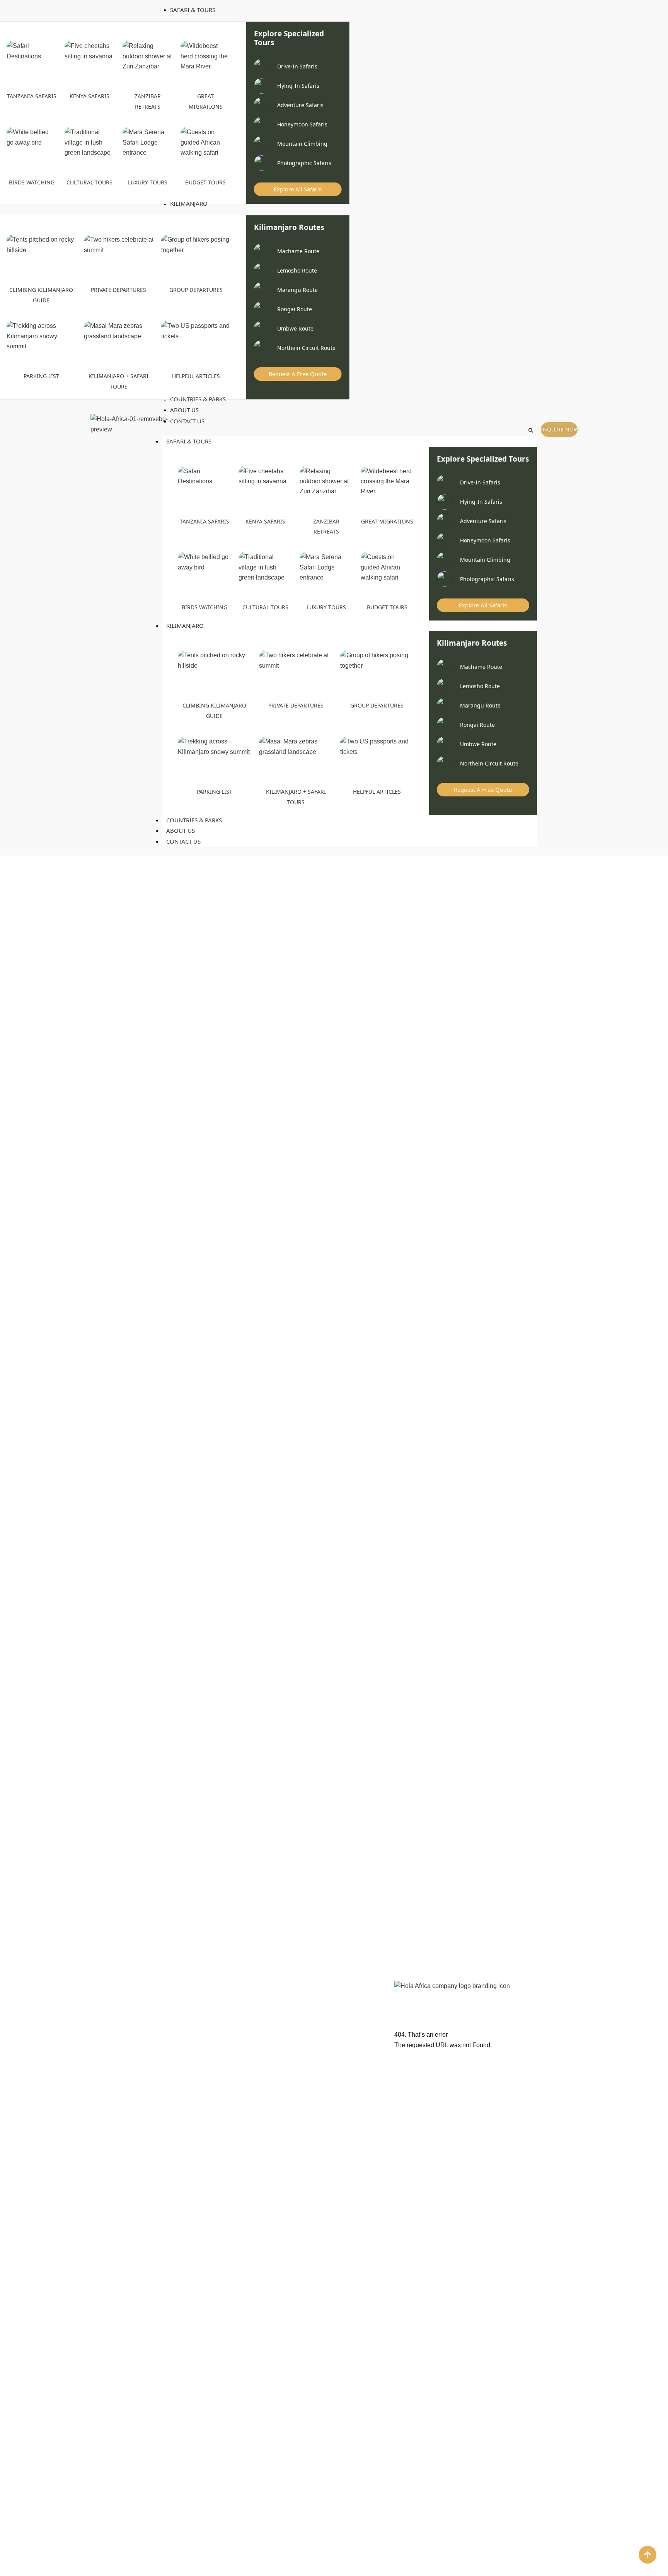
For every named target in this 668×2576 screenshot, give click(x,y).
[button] (531, 430)
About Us (181, 830)
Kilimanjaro (185, 626)
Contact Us (183, 841)
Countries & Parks (194, 820)
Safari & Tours (189, 441)
